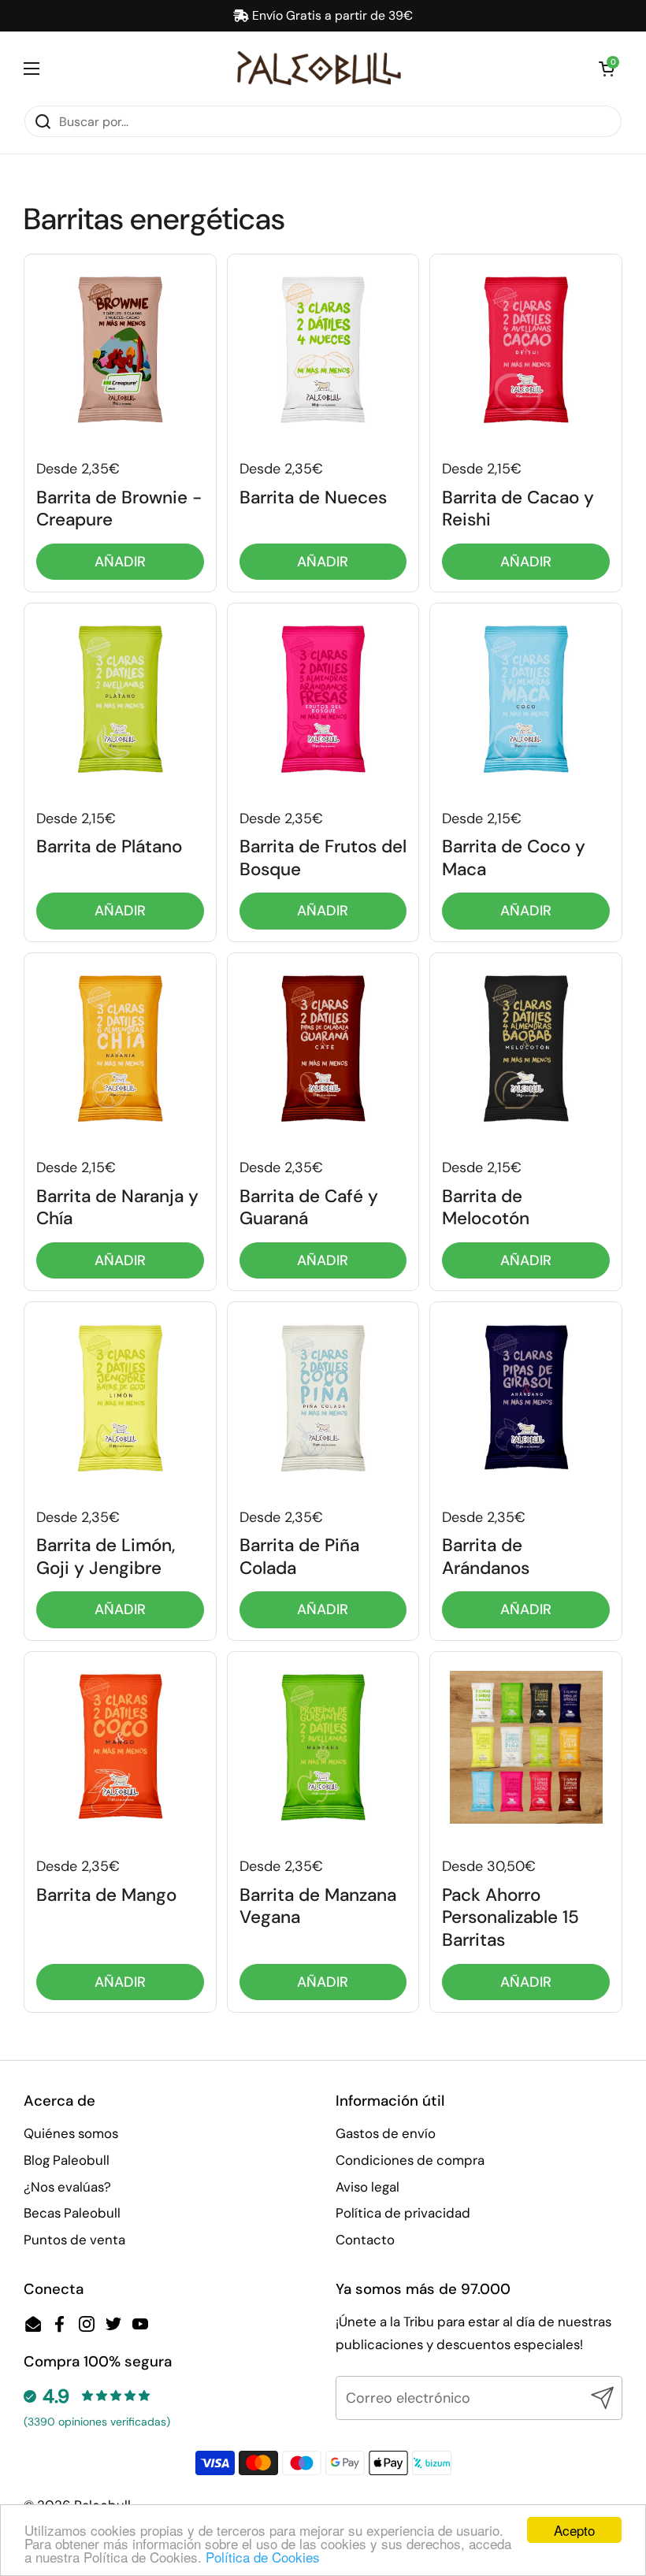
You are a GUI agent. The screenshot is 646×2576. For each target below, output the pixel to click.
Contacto (365, 2240)
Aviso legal (368, 2187)
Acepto (574, 2530)
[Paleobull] (319, 68)
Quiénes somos (71, 2133)
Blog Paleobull (67, 2160)
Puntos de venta (74, 2240)
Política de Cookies (263, 2557)
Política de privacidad (403, 2213)
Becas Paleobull (72, 2213)
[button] (607, 69)
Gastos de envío (386, 2133)
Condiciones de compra (410, 2160)
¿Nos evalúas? (67, 2187)
